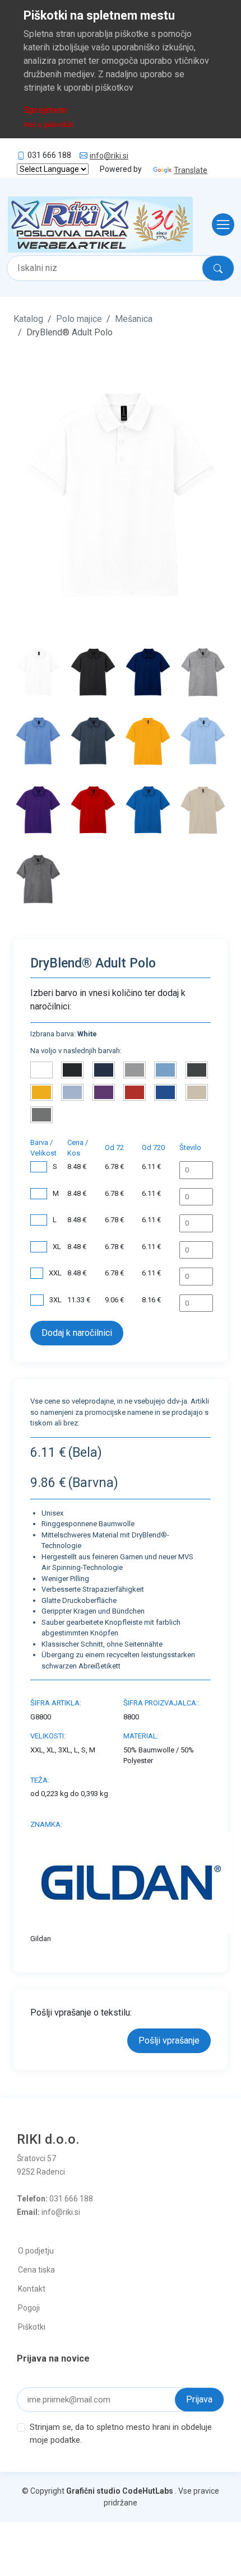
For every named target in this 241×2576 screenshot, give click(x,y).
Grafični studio (93, 2491)
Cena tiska (36, 2270)
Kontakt (32, 2289)
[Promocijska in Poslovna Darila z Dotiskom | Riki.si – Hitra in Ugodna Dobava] (100, 225)
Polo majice (79, 319)
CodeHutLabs (148, 2491)
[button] (29, 495)
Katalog (28, 319)
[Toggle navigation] (220, 225)
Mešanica (134, 319)
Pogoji (29, 2308)
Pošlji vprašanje (169, 2040)
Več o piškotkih (48, 125)
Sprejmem (45, 110)
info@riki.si (109, 156)
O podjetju (36, 2251)
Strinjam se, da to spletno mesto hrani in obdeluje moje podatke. (121, 2434)
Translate (191, 170)
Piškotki (32, 2327)
